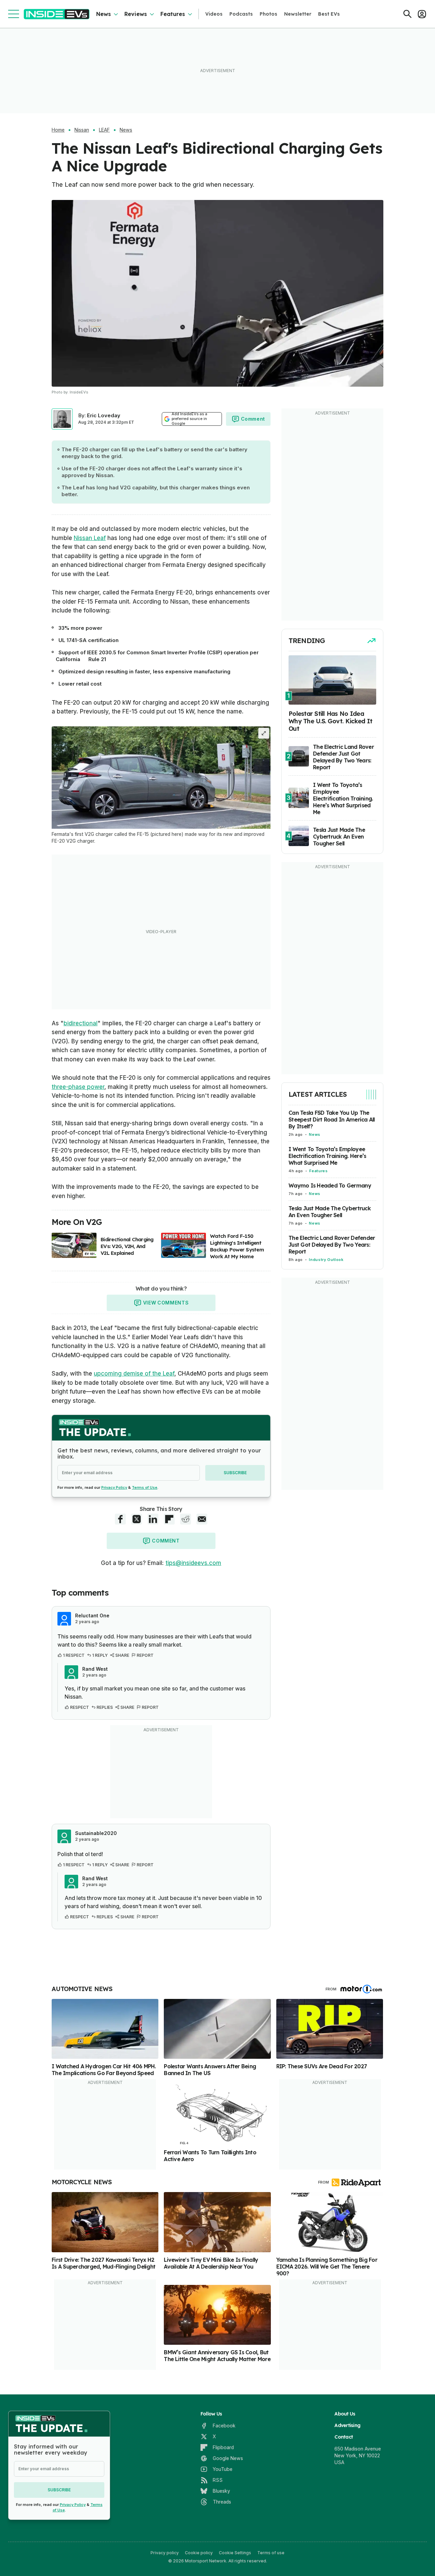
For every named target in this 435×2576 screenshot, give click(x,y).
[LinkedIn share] (153, 1519)
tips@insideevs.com (193, 1563)
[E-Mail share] (202, 1519)
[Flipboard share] (169, 1519)
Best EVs (329, 14)
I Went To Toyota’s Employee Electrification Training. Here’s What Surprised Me (327, 1156)
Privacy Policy (114, 1487)
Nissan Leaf (90, 538)
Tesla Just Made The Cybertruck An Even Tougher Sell (330, 1212)
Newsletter (298, 14)
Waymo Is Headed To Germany (330, 1185)
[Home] (57, 14)
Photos (268, 14)
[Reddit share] (186, 1519)
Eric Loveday (104, 415)
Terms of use (271, 2553)
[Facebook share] (120, 1519)
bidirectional (81, 1023)
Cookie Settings (235, 2553)
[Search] (407, 14)
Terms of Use (145, 1487)
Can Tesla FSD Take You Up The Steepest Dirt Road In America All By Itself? (332, 1119)
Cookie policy (199, 2553)
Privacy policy (165, 2553)
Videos (214, 14)
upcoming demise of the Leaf (134, 1374)
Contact (344, 2437)
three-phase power (78, 1087)
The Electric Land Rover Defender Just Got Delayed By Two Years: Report (332, 1245)
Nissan (82, 130)
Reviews (136, 14)
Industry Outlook (326, 1260)
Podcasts (241, 14)
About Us (345, 2414)
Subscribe (235, 1473)
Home (58, 130)
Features (173, 14)
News (103, 14)
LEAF (104, 130)
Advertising (347, 2425)
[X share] (137, 1519)
